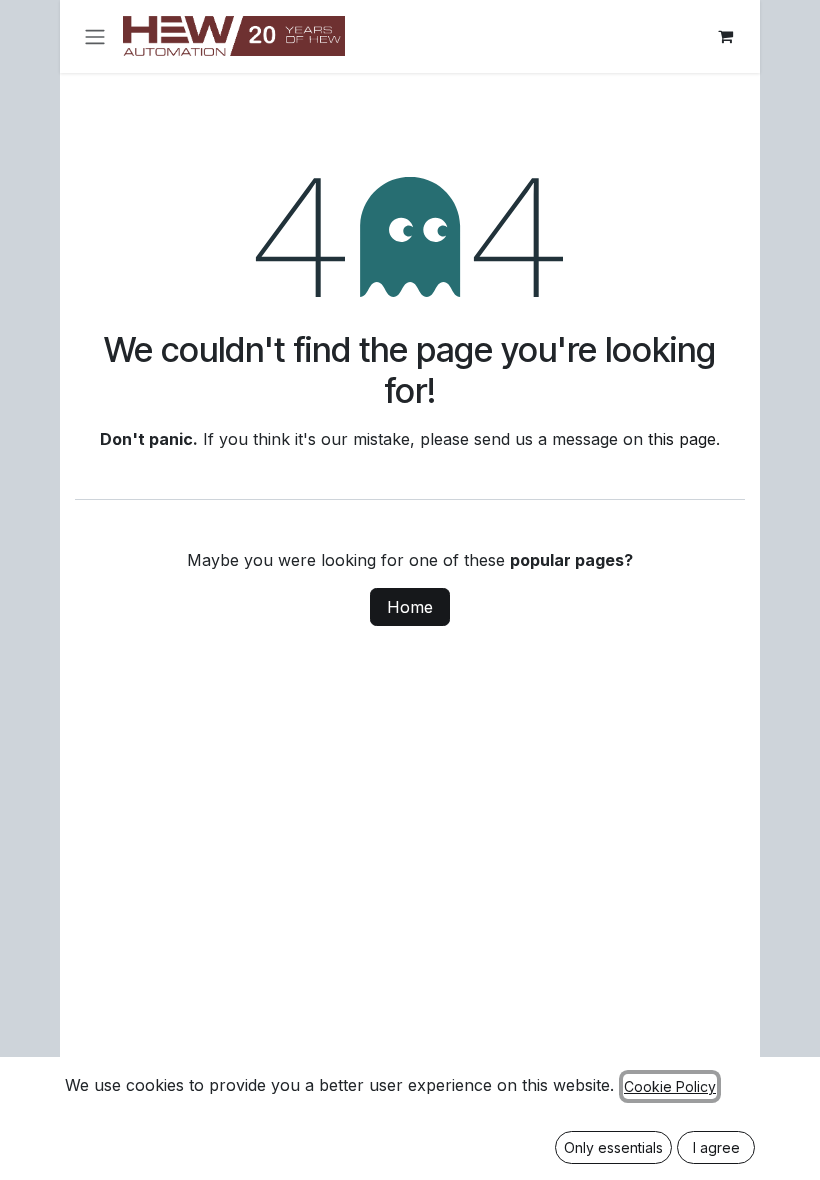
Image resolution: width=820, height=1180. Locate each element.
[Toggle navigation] (95, 36)
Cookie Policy (670, 1086)
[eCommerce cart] (725, 36)
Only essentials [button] (613, 1147)
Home (410, 607)
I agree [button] (716, 1147)
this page (682, 439)
